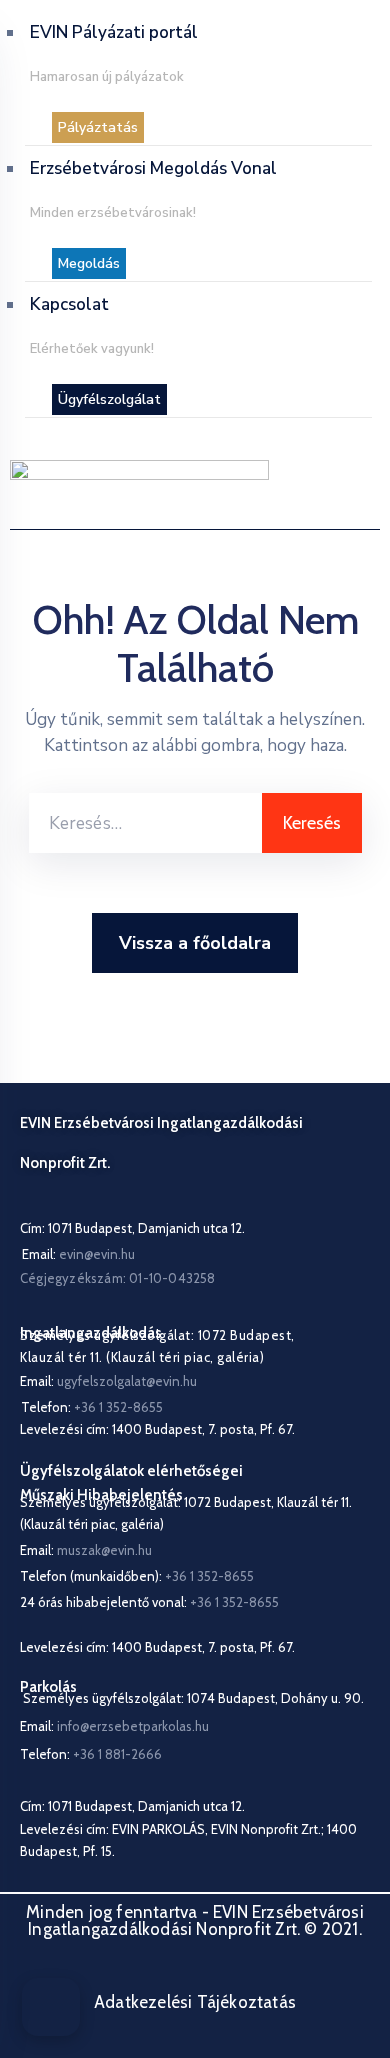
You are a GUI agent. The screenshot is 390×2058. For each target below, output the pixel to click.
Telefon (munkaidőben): (137, 1576)
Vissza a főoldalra (195, 943)
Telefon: (91, 1754)
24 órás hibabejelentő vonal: (149, 1602)
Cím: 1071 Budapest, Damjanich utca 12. (132, 1228)
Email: (78, 1254)
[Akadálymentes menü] (51, 2007)
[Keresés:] (145, 823)
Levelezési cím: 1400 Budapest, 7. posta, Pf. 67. (157, 1429)
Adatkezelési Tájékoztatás (195, 2002)
